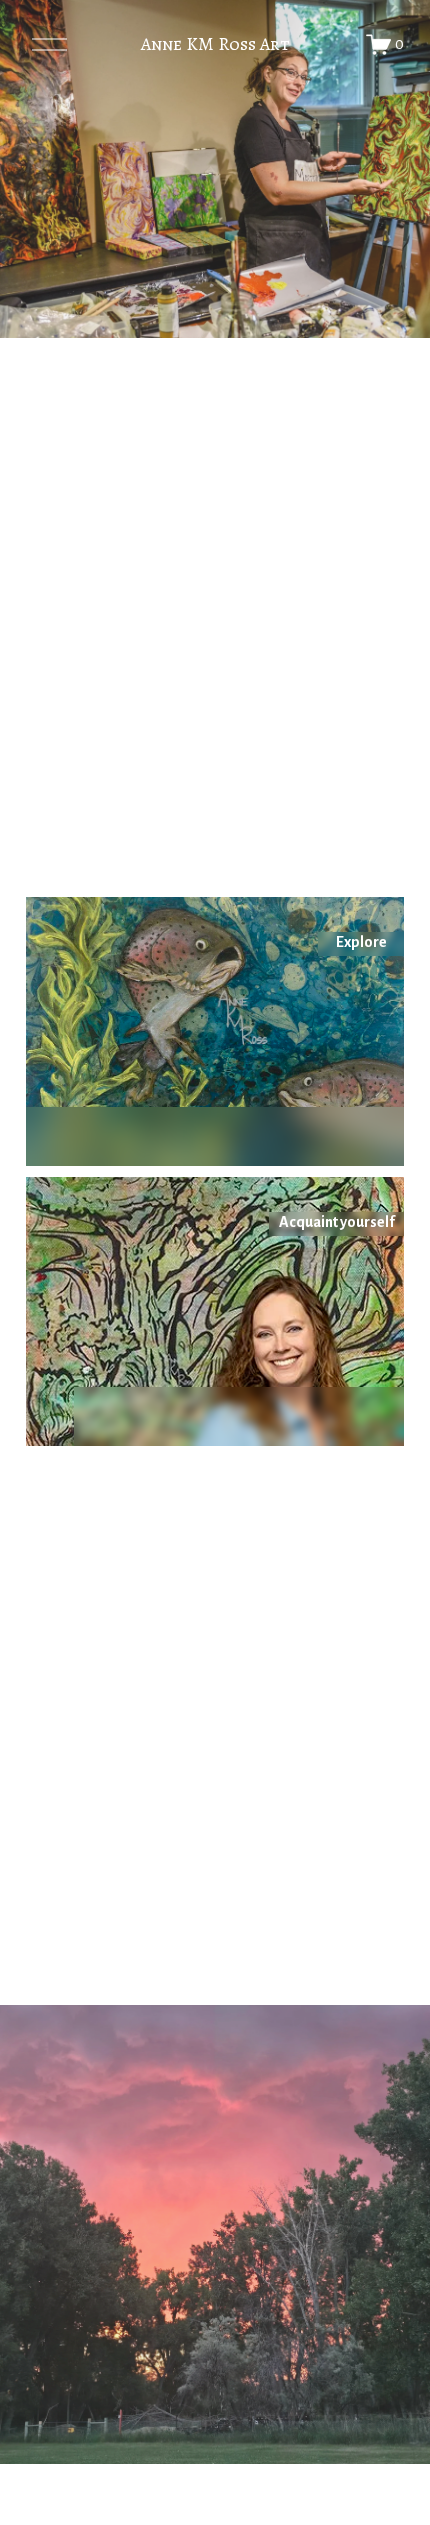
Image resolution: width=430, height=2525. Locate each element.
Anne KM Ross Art (215, 44)
